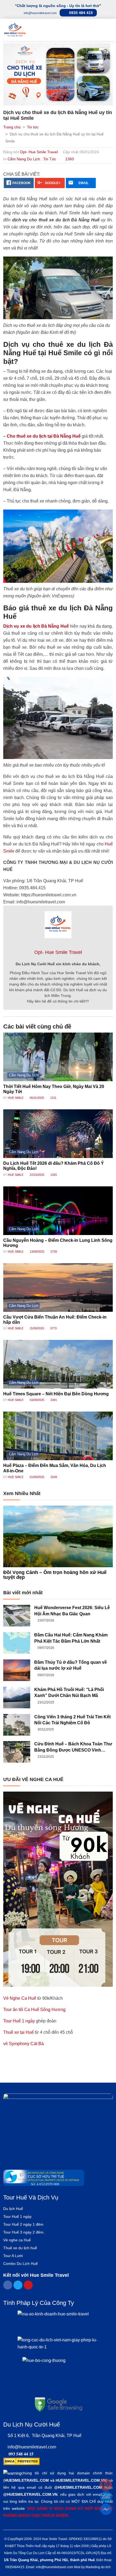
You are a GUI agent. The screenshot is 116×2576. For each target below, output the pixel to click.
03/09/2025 (37, 1400)
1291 (53, 1175)
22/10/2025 (37, 1175)
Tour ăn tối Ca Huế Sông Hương (34, 2010)
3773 (53, 1328)
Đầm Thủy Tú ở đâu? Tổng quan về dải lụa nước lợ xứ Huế (71, 1665)
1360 (69, 159)
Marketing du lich (98, 2567)
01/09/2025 (37, 1477)
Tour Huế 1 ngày (19, 2021)
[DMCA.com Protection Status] (21, 2461)
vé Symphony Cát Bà (23, 2044)
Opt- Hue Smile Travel (39, 152)
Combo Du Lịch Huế (21, 2264)
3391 (53, 1400)
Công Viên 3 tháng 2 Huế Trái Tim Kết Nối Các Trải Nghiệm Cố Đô (72, 1720)
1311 (53, 1098)
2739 (53, 1252)
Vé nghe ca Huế (17, 2240)
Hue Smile (16, 1098)
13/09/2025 (37, 1252)
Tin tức (33, 127)
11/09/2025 (36, 1328)
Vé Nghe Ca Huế (20, 1998)
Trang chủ (12, 127)
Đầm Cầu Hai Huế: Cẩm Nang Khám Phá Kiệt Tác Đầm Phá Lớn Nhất (71, 1638)
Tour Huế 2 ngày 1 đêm (23, 2224)
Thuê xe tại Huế (18, 2032)
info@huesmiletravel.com (32, 2447)
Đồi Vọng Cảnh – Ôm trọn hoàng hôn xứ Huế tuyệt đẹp (55, 1575)
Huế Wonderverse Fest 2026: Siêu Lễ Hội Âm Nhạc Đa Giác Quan (72, 1611)
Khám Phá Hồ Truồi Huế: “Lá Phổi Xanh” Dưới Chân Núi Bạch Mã (69, 1693)
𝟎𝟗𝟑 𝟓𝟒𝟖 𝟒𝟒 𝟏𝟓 (21, 2454)
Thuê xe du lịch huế (20, 2248)
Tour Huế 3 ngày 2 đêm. (24, 2232)
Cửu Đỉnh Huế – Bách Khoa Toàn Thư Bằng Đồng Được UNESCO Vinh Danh (73, 1747)
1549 (53, 1477)
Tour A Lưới (13, 2256)
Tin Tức (50, 159)
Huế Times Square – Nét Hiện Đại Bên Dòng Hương (56, 1394)
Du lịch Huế (13, 2209)
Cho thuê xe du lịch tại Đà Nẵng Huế (44, 436)
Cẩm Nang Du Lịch (24, 159)
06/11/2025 (36, 1098)
